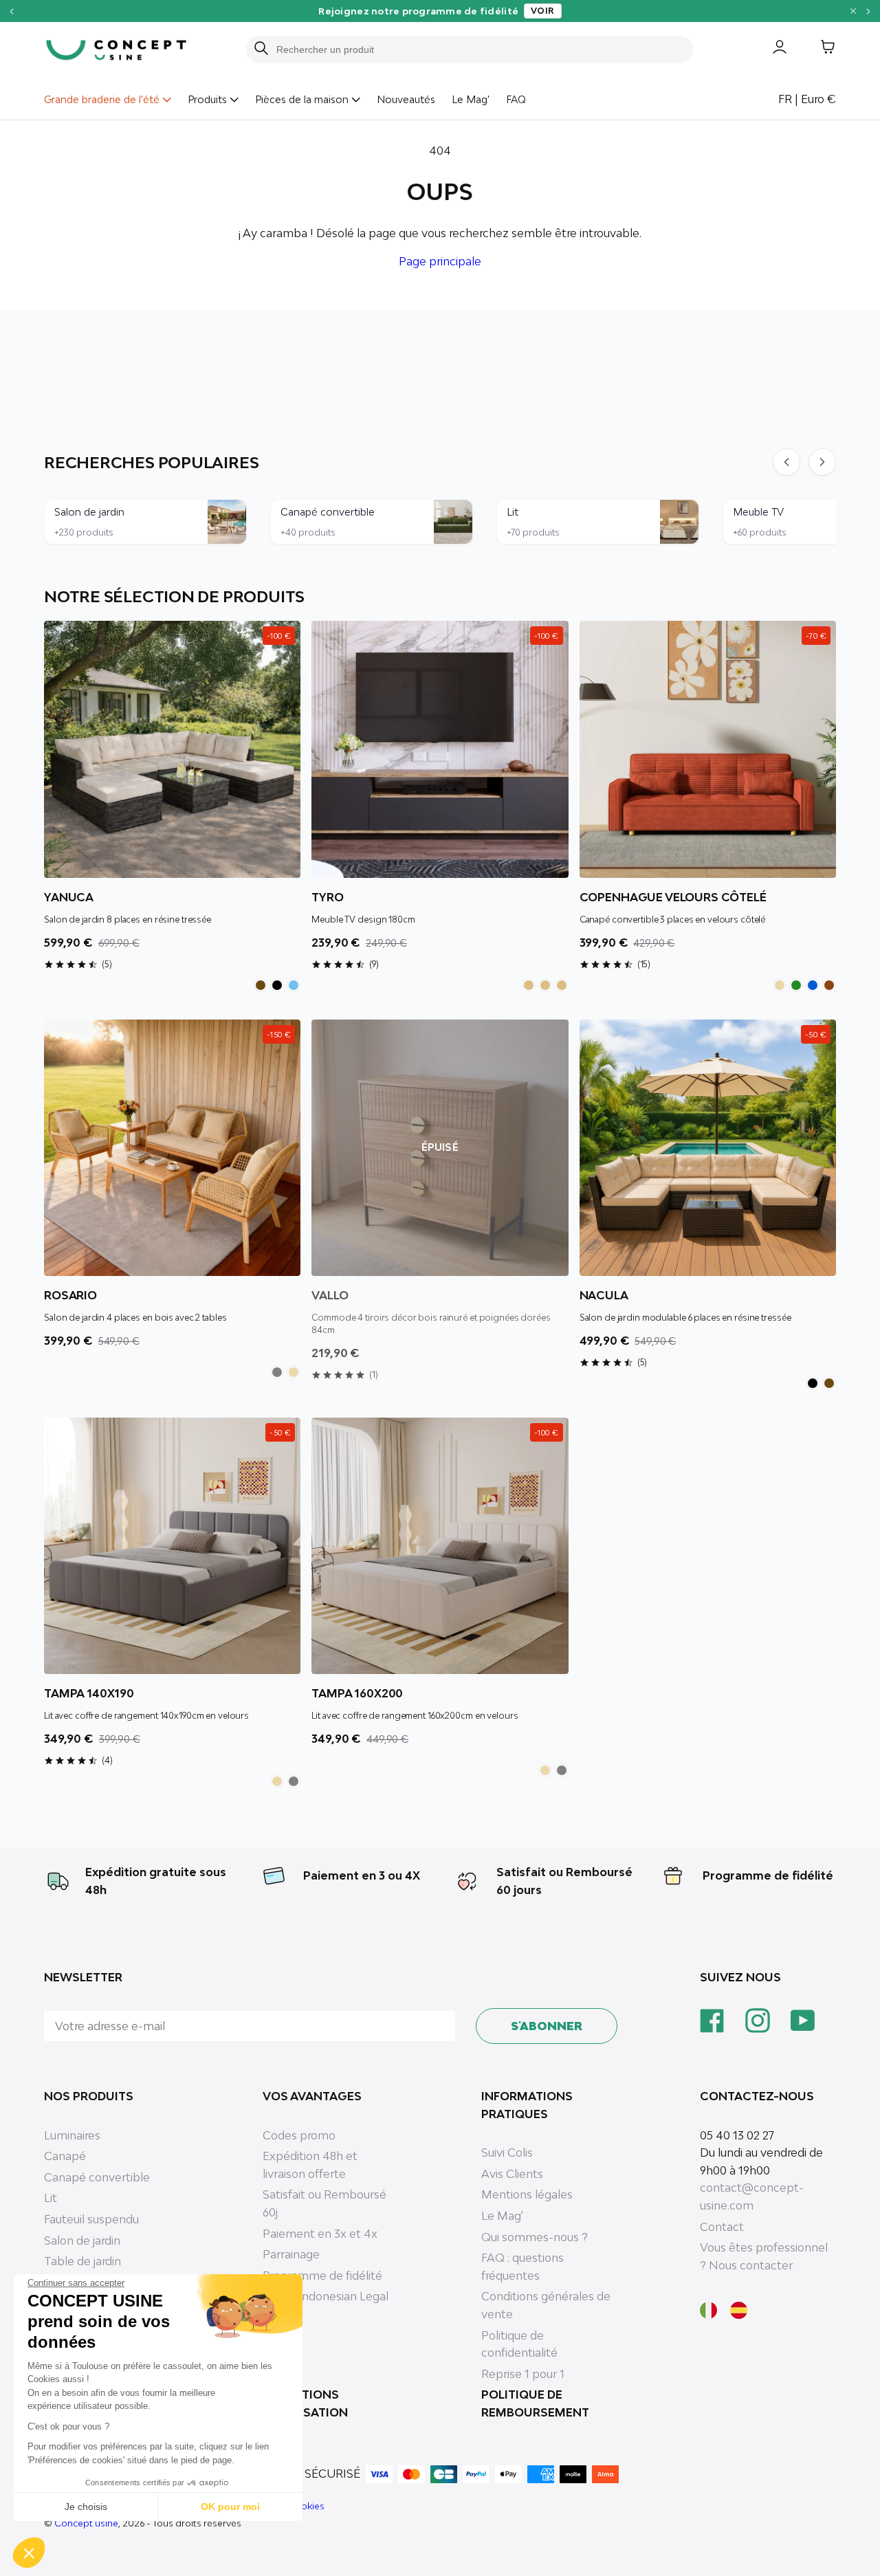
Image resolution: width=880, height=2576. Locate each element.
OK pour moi (230, 2507)
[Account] (769, 49)
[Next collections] (822, 462)
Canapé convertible (97, 2177)
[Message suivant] (869, 11)
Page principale (440, 261)
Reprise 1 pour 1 (523, 2374)
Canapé (65, 2156)
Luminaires (72, 2135)
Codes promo (299, 2135)
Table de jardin (82, 2261)
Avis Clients (512, 2174)
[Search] (261, 49)
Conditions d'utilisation (305, 2403)
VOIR (543, 11)
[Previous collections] (786, 462)
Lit (51, 2198)
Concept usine (86, 2523)
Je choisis (86, 2507)
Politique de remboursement (535, 2403)
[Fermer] (853, 11)
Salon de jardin (82, 2241)
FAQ (516, 99)
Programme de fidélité (768, 1875)
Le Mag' (471, 99)
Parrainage (291, 2254)
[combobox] (478, 49)
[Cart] (817, 49)
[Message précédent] (11, 11)
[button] (29, 2553)
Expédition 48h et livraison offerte (310, 2165)
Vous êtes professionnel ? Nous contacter (764, 2256)
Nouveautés (406, 99)
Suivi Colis (507, 2153)
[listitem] (261, 985)
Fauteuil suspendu (91, 2219)
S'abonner (547, 2026)
